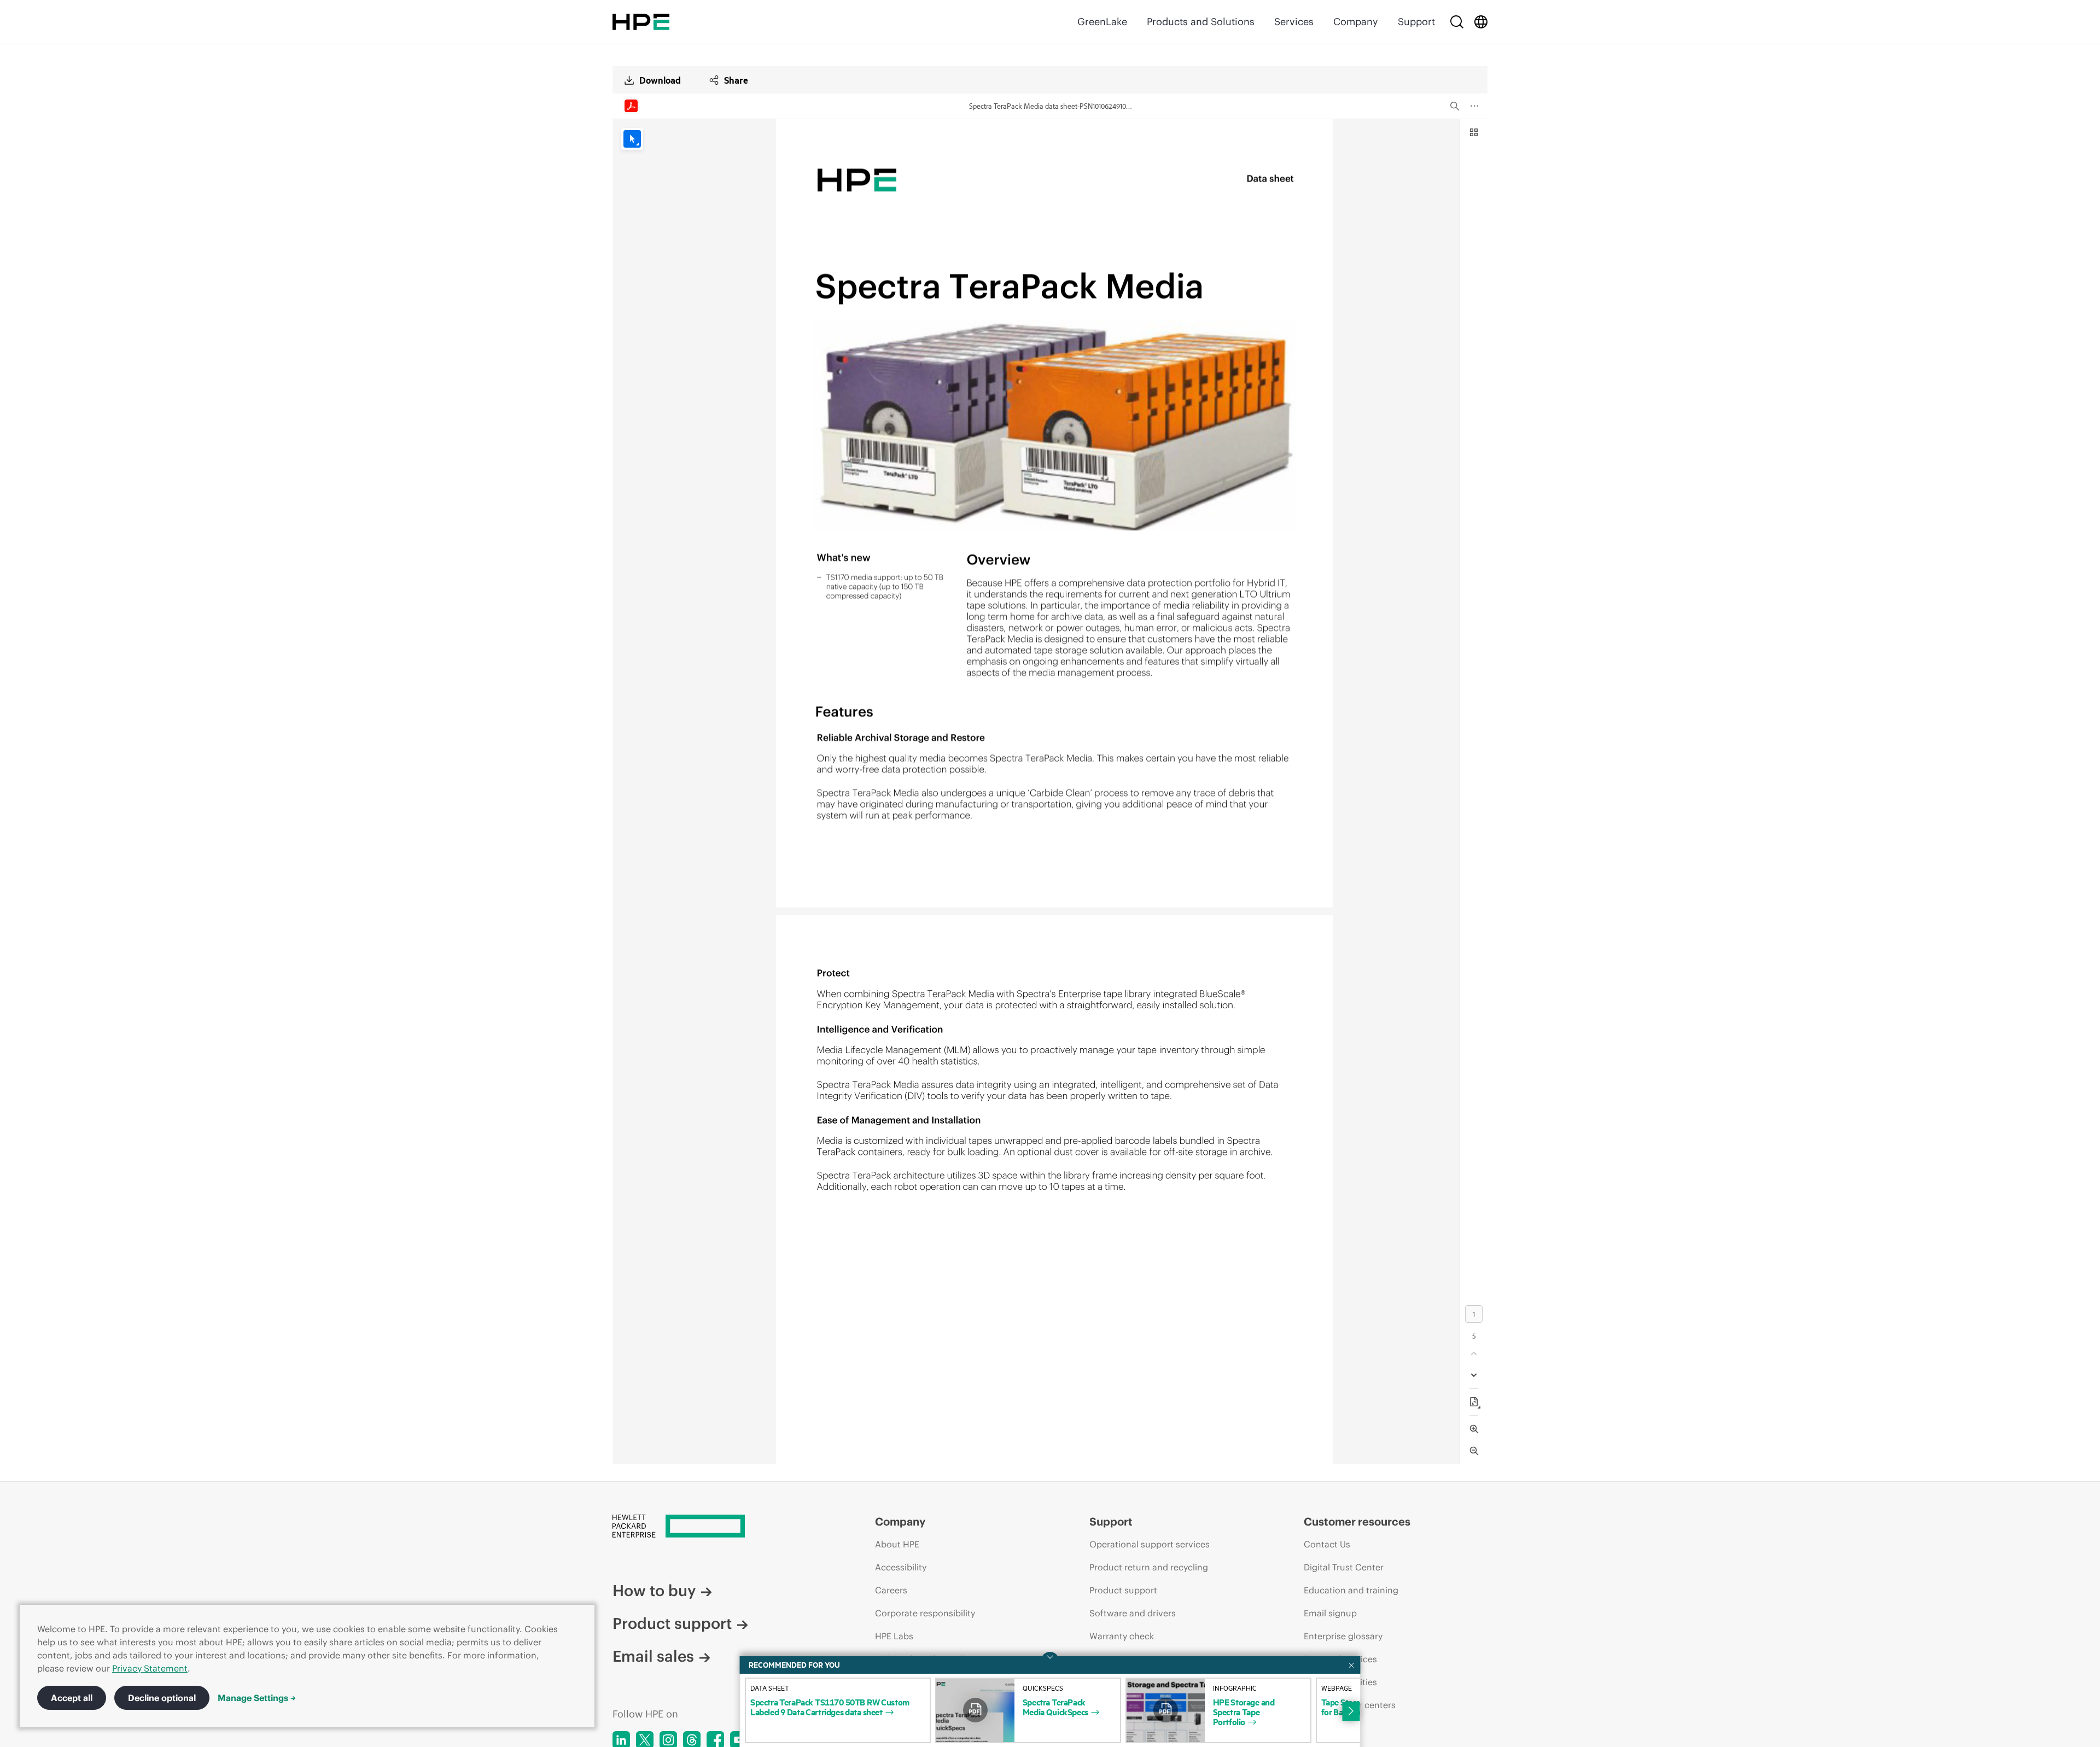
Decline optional (162, 1698)
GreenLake (1102, 22)
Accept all (72, 1698)
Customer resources (1357, 1521)
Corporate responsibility (925, 1613)
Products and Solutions (1201, 22)
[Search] (1457, 22)
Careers (891, 1590)
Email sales (653, 1656)
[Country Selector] (1481, 22)
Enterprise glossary (1343, 1636)
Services (1294, 22)
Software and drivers (1133, 1613)
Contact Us (1327, 1544)
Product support (672, 1623)
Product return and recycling (1149, 1567)
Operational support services (1150, 1544)
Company (1356, 22)
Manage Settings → (257, 1698)
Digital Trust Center (1344, 1567)
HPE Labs (894, 1636)
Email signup (1330, 1613)
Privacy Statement (150, 1668)
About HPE (897, 1544)
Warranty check (1122, 1636)
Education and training (1351, 1590)
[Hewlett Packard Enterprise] (641, 22)
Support (1416, 22)
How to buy (654, 1591)
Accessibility (901, 1567)
